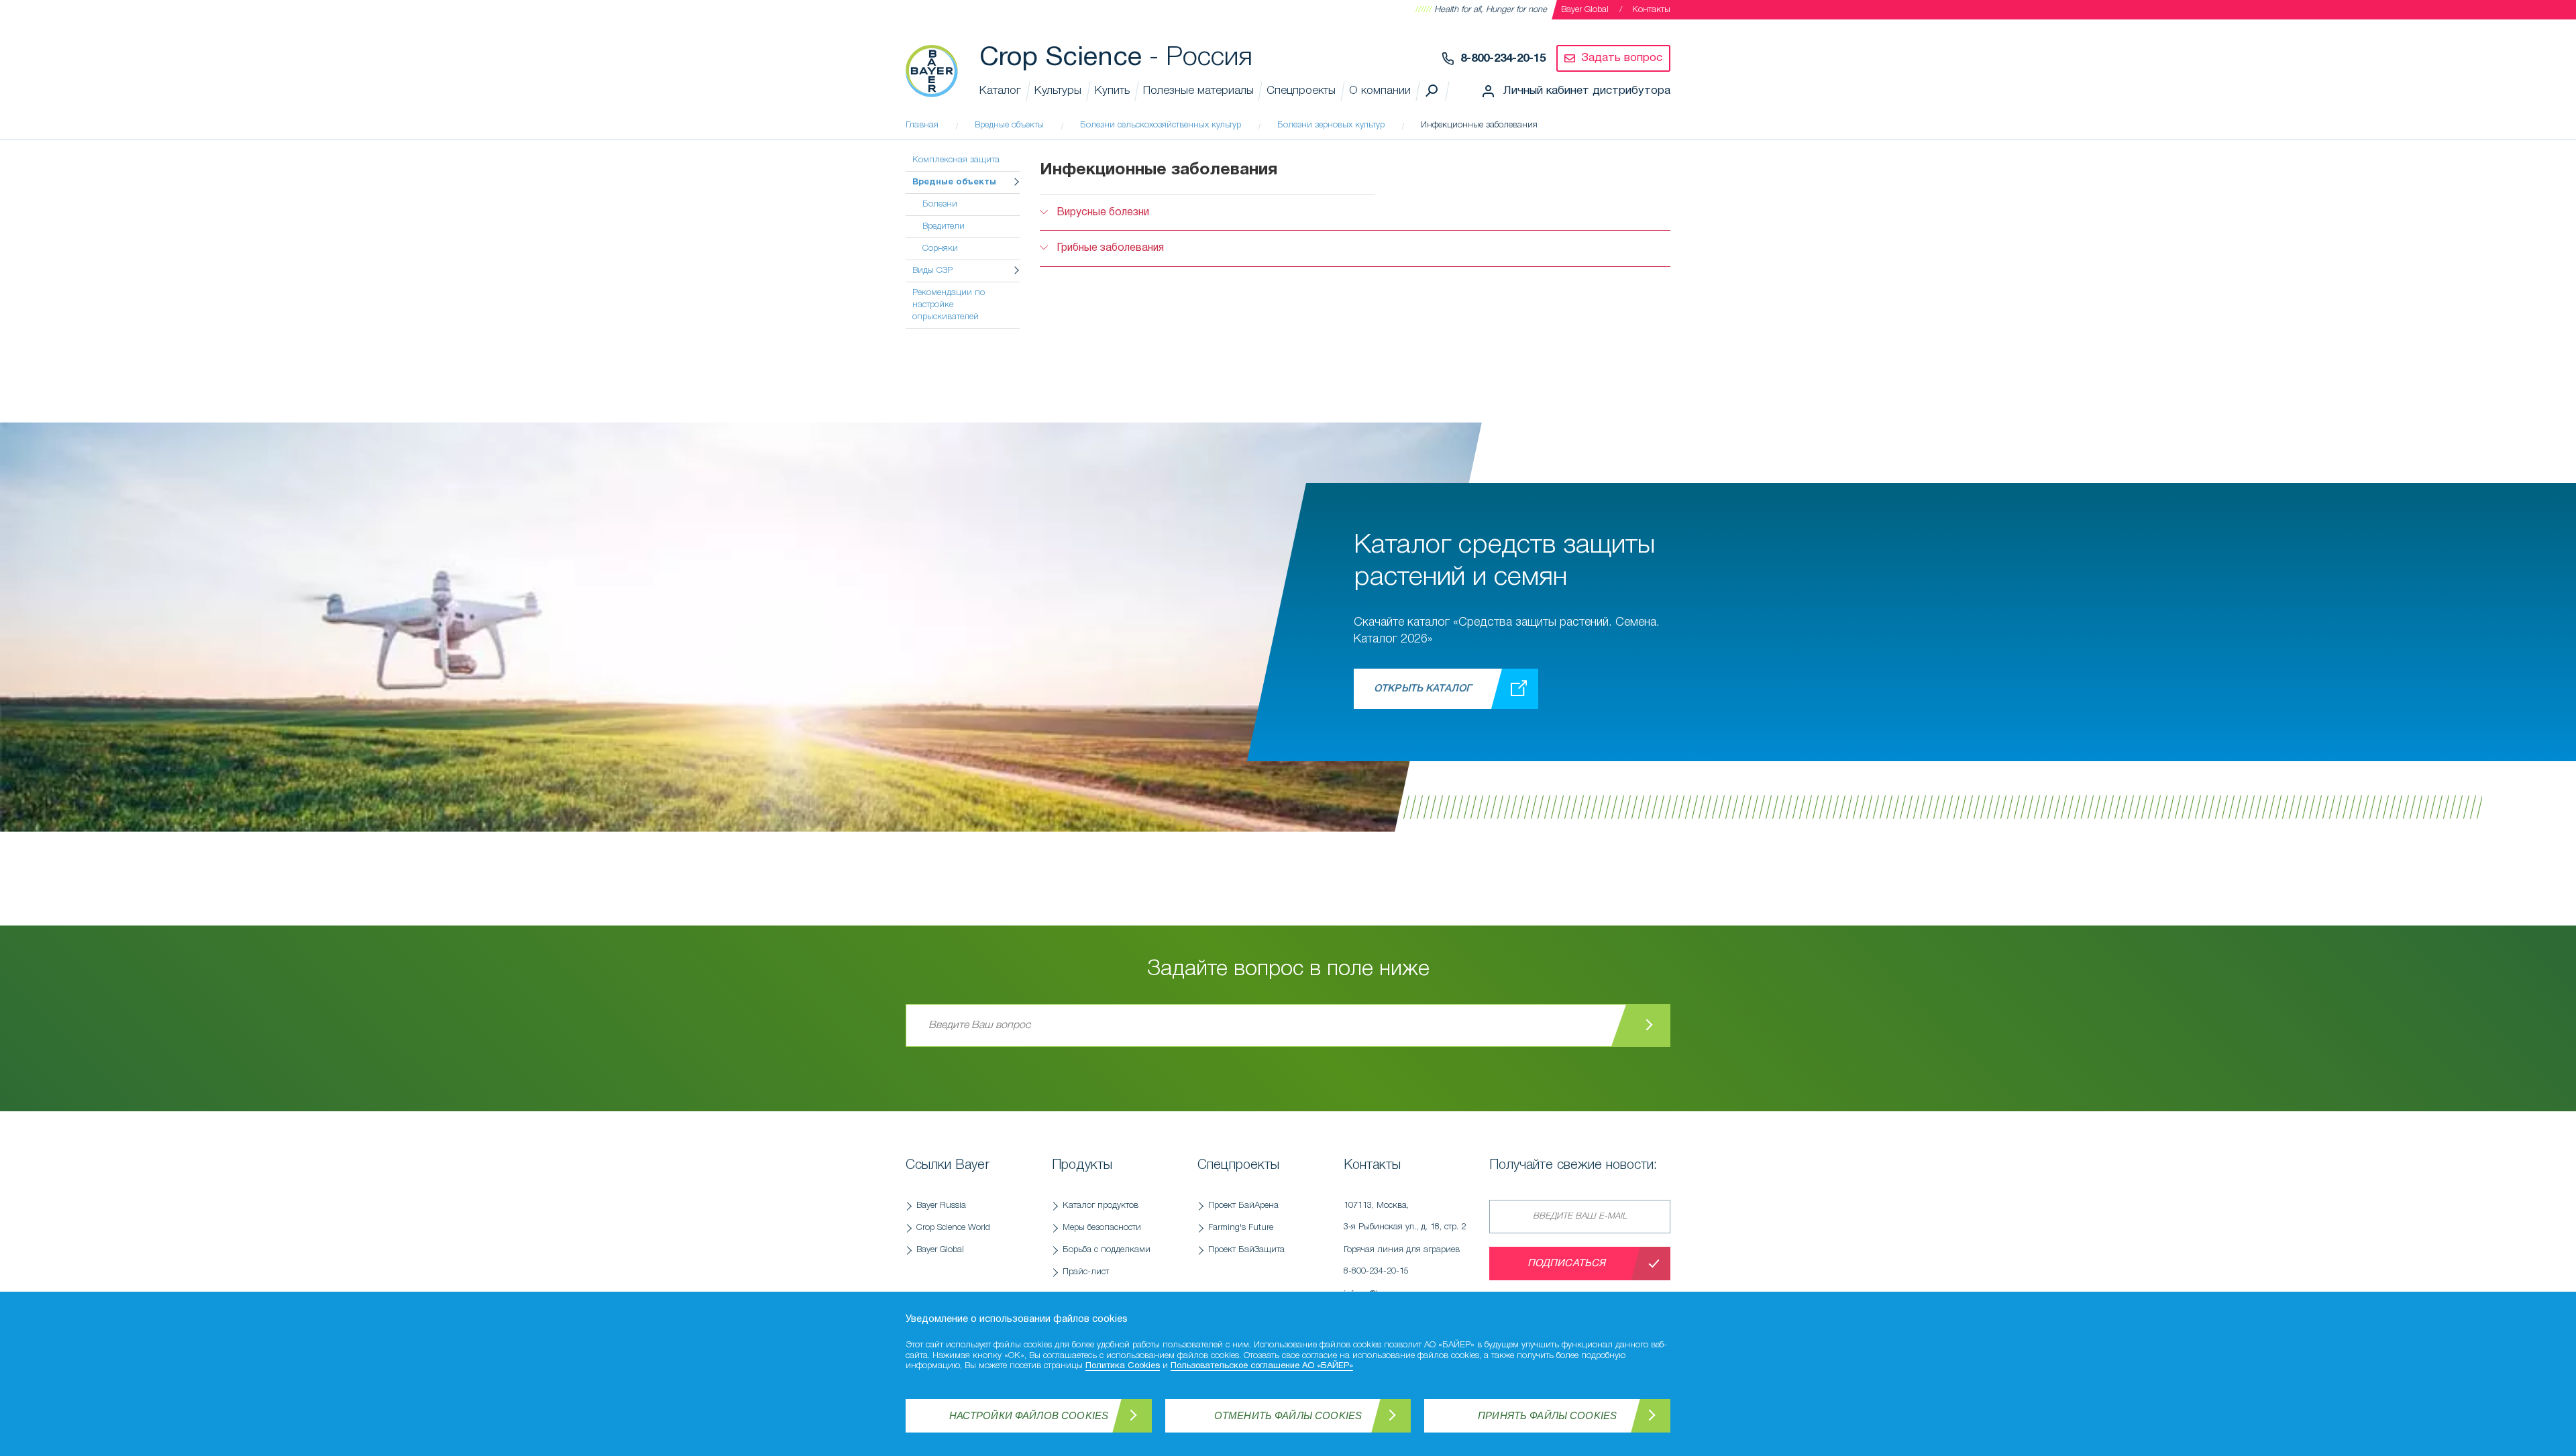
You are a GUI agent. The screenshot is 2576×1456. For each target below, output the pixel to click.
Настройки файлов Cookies (1029, 1415)
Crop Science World (953, 1228)
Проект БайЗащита (1246, 1250)
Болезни (940, 204)
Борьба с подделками (1107, 1250)
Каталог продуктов (1101, 1206)
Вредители (944, 226)
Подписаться (1567, 1264)
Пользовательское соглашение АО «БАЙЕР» (1262, 1366)
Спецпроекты (1301, 91)
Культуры (1058, 91)
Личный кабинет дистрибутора (1587, 91)
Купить (1112, 91)
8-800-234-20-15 (1503, 59)
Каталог (1000, 91)
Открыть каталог (1423, 689)
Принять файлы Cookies (1547, 1415)
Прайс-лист (1086, 1272)
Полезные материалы (1198, 91)
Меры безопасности (1102, 1228)
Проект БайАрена (1243, 1206)
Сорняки (940, 248)
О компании (1380, 91)
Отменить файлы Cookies (1288, 1415)
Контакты (1651, 10)
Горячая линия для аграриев (1402, 1261)
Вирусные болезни (1103, 213)
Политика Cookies (1123, 1366)
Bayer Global (1585, 10)
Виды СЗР (932, 271)
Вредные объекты (954, 182)
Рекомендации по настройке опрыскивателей (949, 305)
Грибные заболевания (1110, 248)
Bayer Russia (941, 1206)
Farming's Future (1241, 1228)
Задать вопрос (1622, 58)
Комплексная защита (956, 160)
